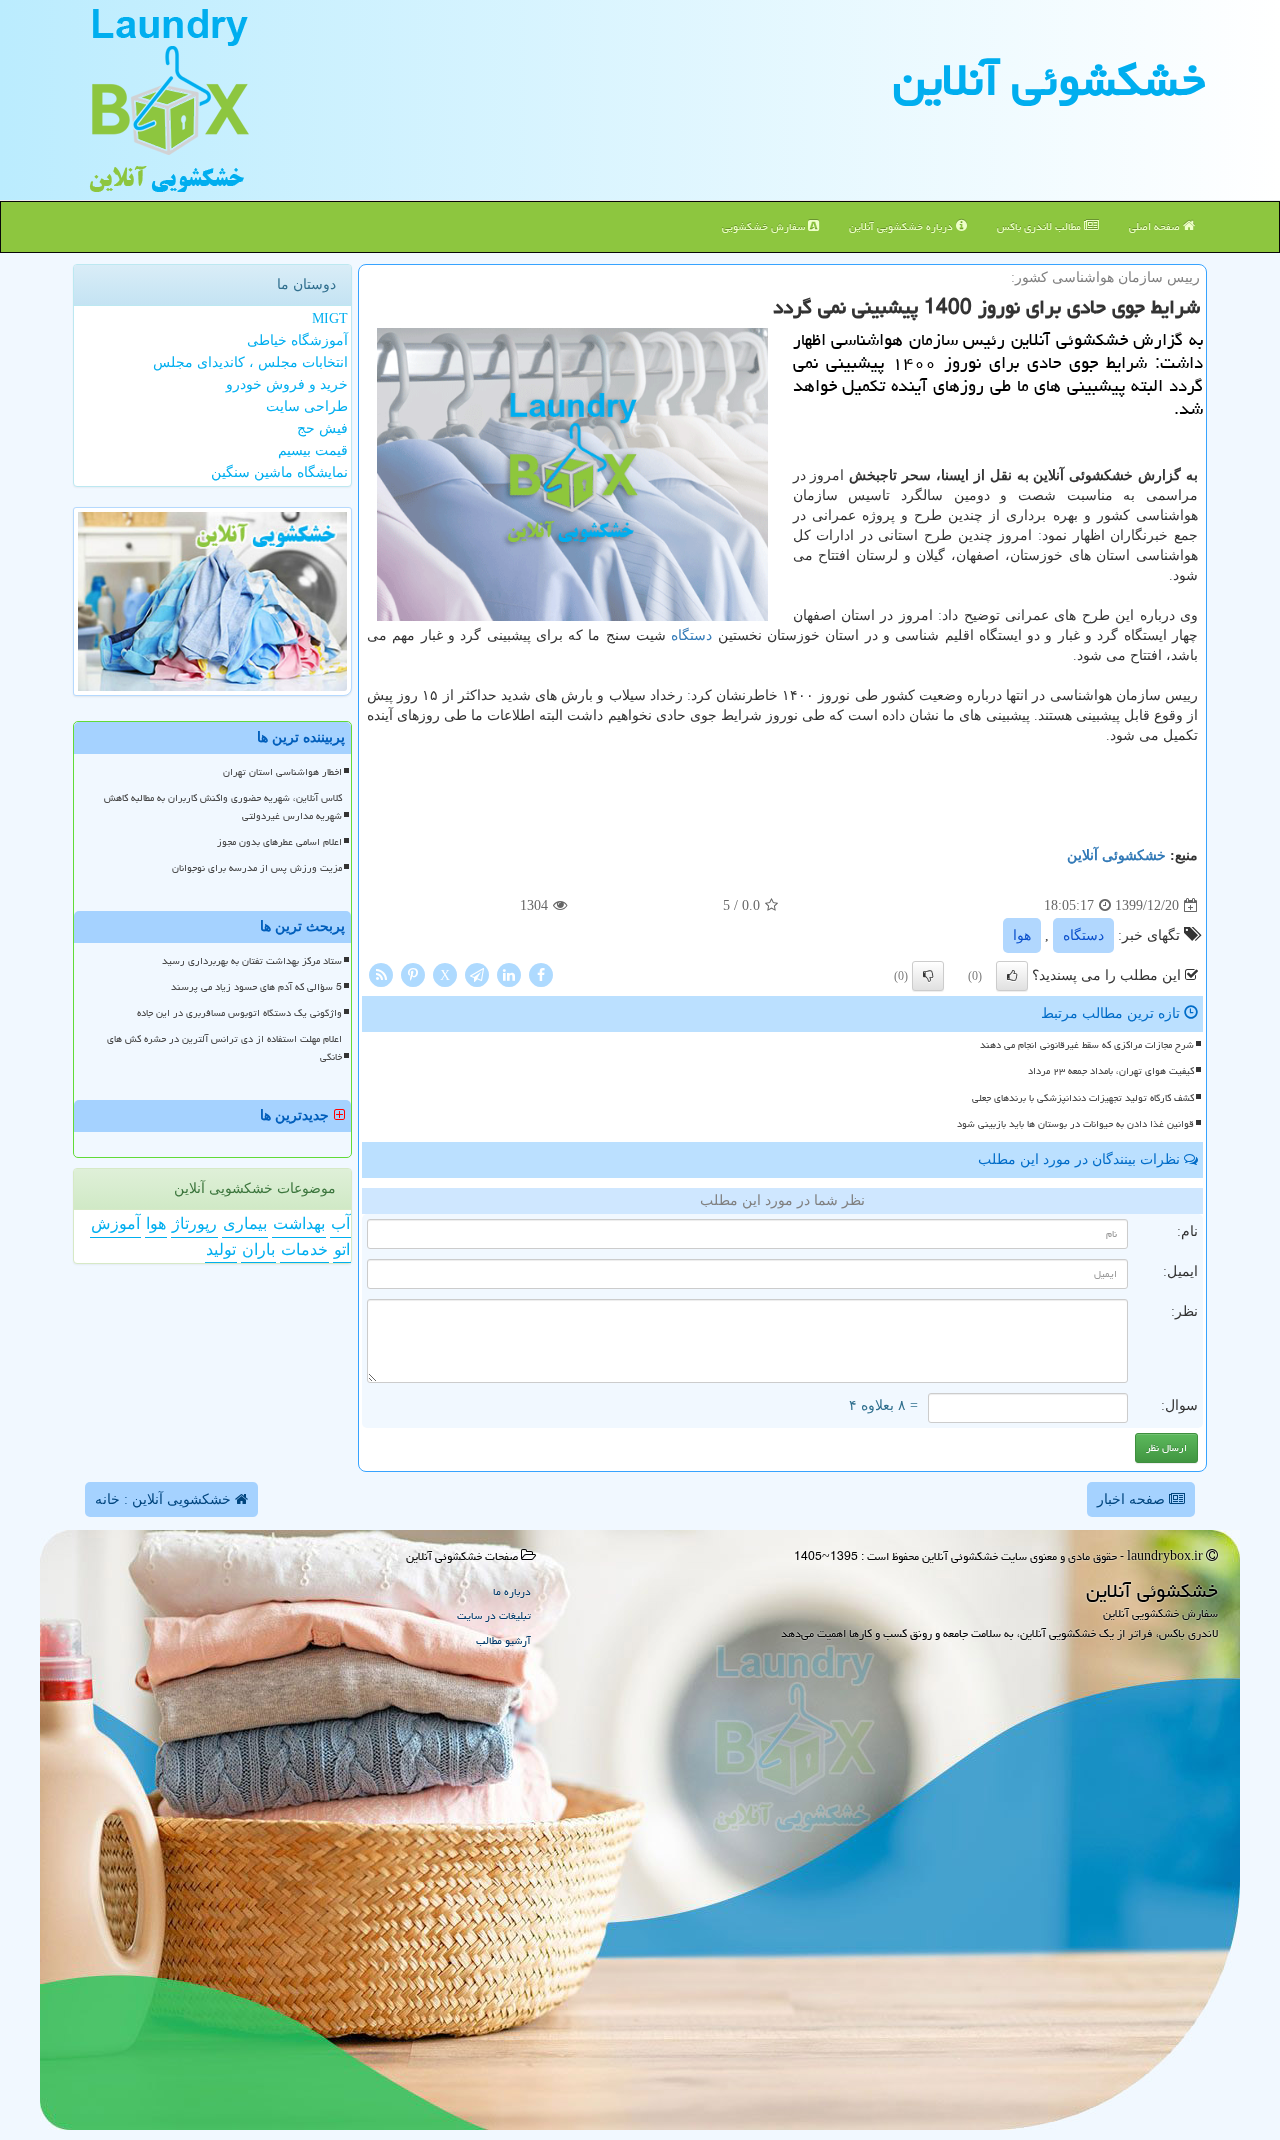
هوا (1022, 935)
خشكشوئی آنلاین (1049, 80)
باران (258, 1249)
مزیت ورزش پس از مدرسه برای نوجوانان (257, 868)
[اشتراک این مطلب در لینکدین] (509, 974)
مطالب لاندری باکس (1040, 226)
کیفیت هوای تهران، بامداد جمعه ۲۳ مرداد (1111, 1071)
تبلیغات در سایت (494, 1615)
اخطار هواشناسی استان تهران (282, 772)
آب (340, 1223)
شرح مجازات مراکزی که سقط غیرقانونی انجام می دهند (1087, 1045)
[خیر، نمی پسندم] (928, 976)
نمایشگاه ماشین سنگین (279, 472)
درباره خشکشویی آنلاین (902, 226)
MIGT (330, 318)
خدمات (304, 1249)
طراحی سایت (307, 406)
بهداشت (299, 1223)
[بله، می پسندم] (1012, 976)
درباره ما (512, 1591)
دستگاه (691, 635)
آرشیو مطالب (503, 1640)
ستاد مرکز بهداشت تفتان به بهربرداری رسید (252, 961)
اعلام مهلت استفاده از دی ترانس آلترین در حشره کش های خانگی (224, 1047)
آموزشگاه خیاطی (297, 340)
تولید (221, 1249)
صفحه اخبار (1133, 1499)
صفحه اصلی (1156, 226)
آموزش (115, 1223)
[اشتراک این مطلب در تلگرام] (477, 974)
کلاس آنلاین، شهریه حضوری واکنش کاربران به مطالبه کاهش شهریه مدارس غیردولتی (223, 806)
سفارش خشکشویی (765, 226)
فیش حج (322, 428)
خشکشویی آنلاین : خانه (165, 1499)
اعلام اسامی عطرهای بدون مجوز (279, 842)
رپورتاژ (194, 1223)
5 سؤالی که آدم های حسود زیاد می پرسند (256, 987)
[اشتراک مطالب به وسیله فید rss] (381, 974)
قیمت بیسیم (313, 450)
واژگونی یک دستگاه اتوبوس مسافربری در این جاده (239, 1013)
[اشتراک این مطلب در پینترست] (413, 974)
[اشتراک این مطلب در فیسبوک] (541, 974)
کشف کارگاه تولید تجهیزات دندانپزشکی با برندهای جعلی (1083, 1098)
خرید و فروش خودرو (287, 384)
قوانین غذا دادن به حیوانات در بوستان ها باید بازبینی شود (1075, 1124)
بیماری (245, 1223)
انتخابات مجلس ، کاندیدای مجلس (250, 362)
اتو (342, 1249)
